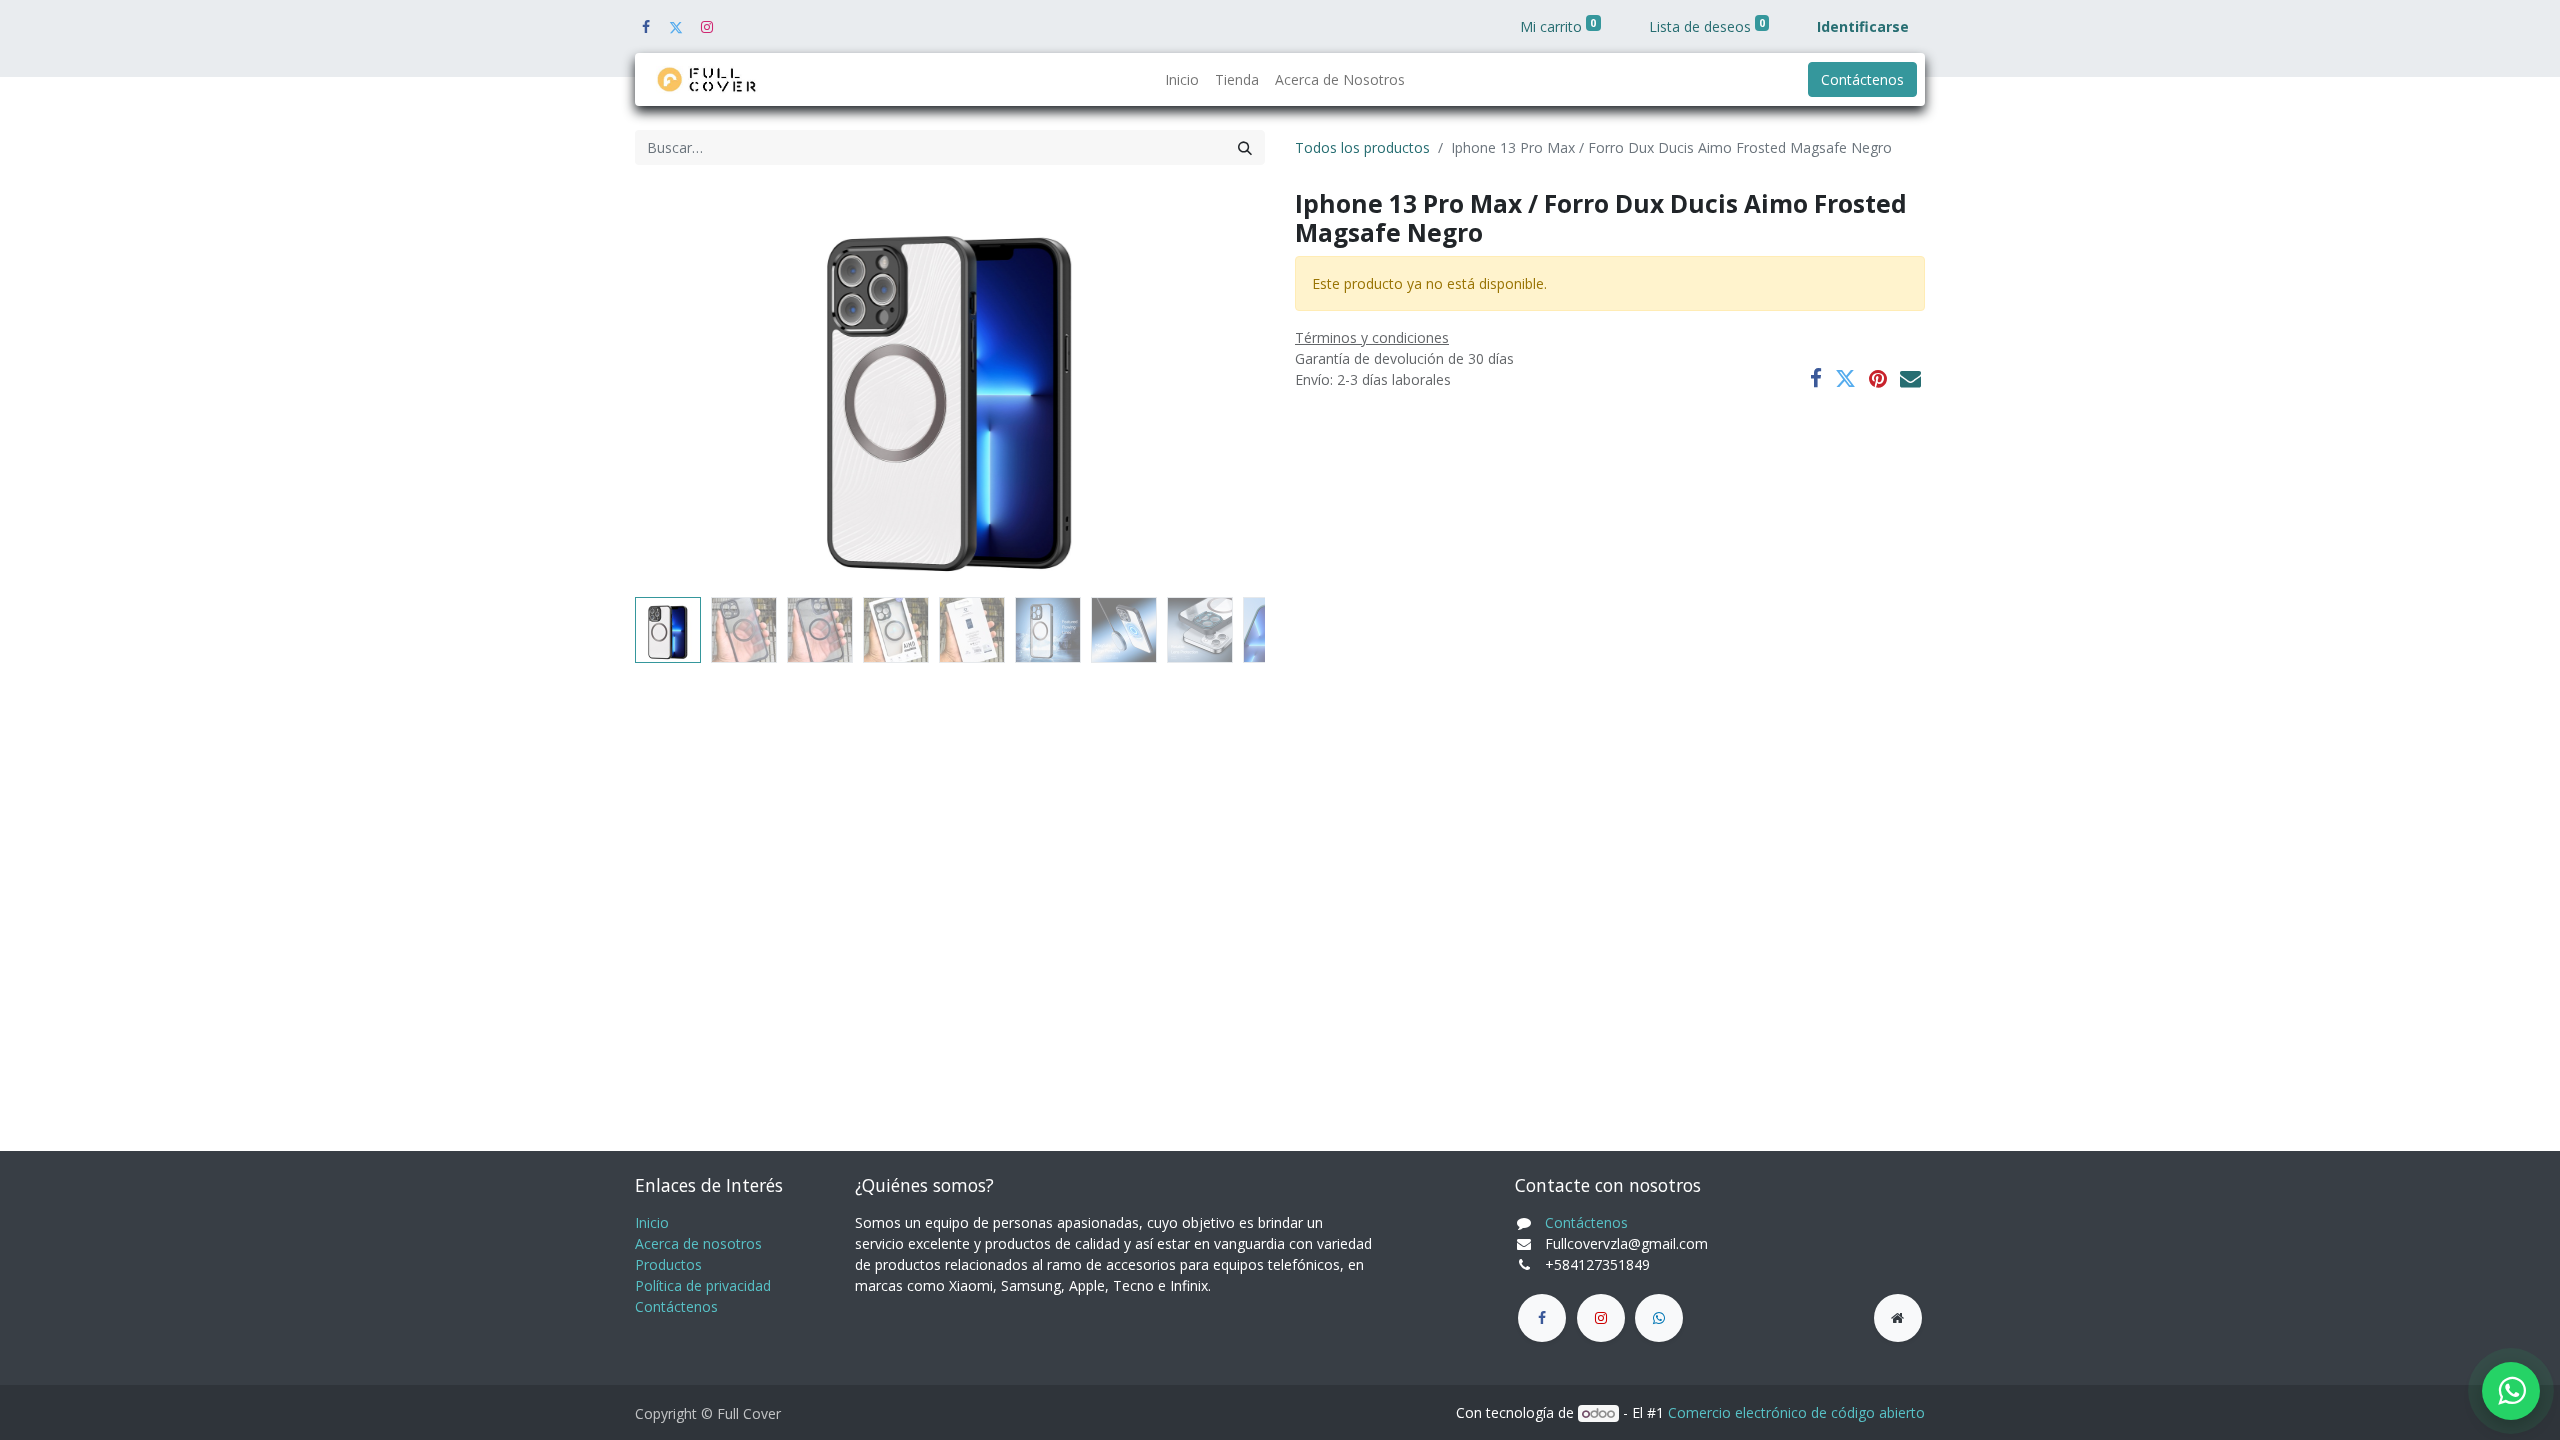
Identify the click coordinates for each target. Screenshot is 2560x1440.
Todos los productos (1362, 147)
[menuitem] (1182, 79)
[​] (1542, 1318)
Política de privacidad (703, 1285)
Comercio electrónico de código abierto (1796, 1412)
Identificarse (1863, 26)
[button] (682, 389)
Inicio (652, 1222)
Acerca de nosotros (698, 1243)
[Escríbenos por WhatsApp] (2511, 1391)
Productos (668, 1264)
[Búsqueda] (1245, 147)
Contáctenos (1862, 79)
